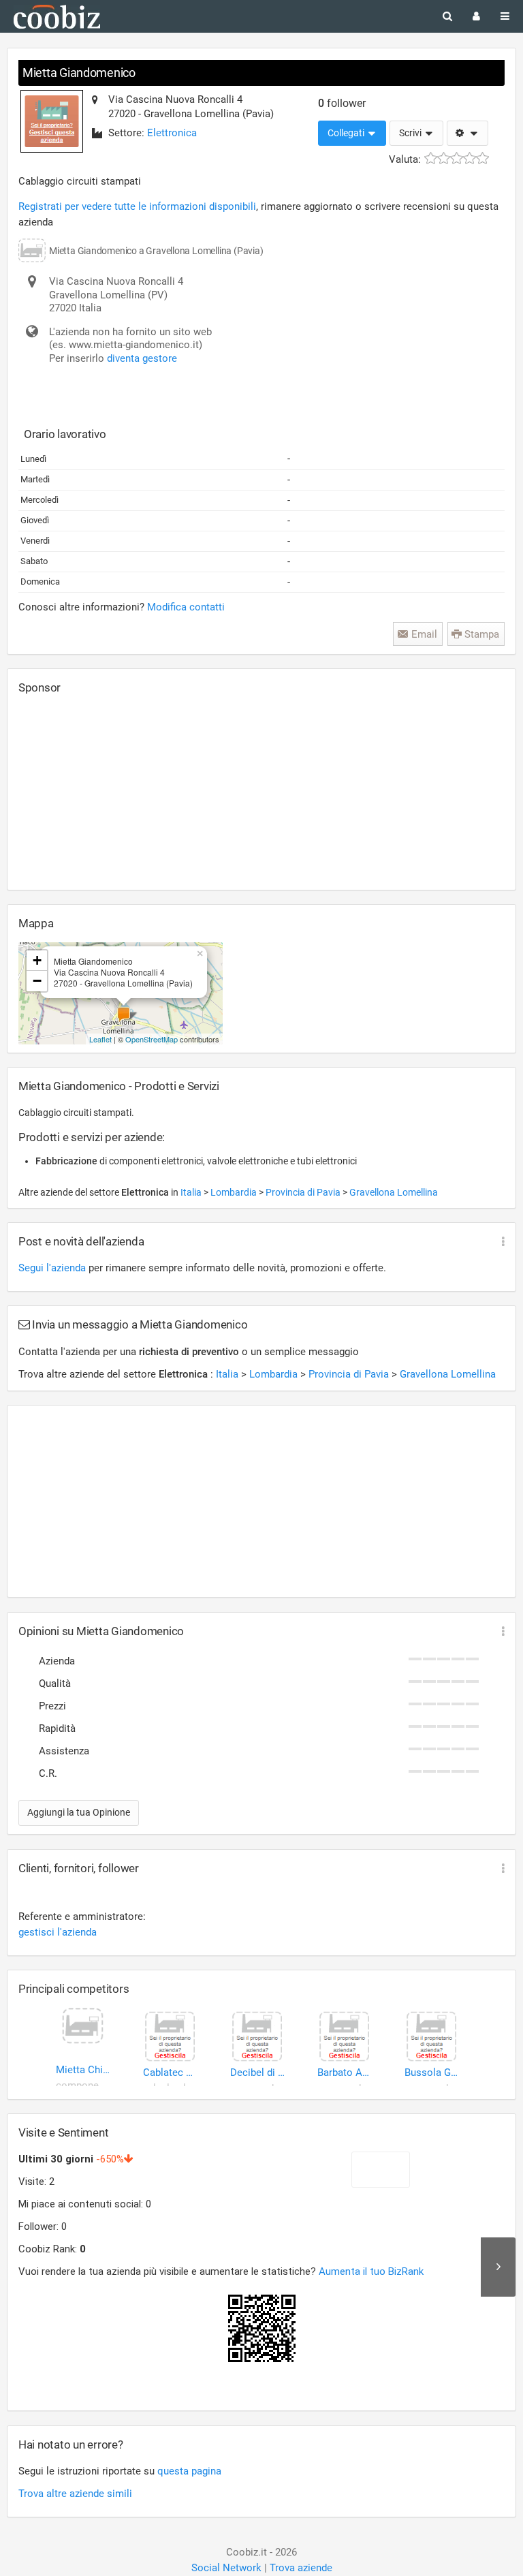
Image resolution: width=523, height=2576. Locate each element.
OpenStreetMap (152, 1039)
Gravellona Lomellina (394, 1192)
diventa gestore (142, 358)
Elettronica (172, 133)
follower (342, 103)
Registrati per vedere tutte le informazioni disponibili (137, 206)
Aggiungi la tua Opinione (79, 1812)
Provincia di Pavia (304, 1192)
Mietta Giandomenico (79, 73)
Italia (192, 1192)
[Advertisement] (121, 792)
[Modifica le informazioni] (467, 134)
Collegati (347, 133)
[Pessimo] (431, 158)
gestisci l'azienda (58, 1932)
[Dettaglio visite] (498, 2267)
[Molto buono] (470, 158)
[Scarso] (444, 158)
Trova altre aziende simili (75, 2494)
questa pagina (189, 2471)
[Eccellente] (482, 158)
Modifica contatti (186, 607)
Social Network (226, 2568)
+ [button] (37, 960)
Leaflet (100, 1039)
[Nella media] (457, 158)
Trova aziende (301, 2568)
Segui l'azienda (52, 1268)
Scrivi (411, 133)
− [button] (37, 981)
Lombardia (235, 1192)
